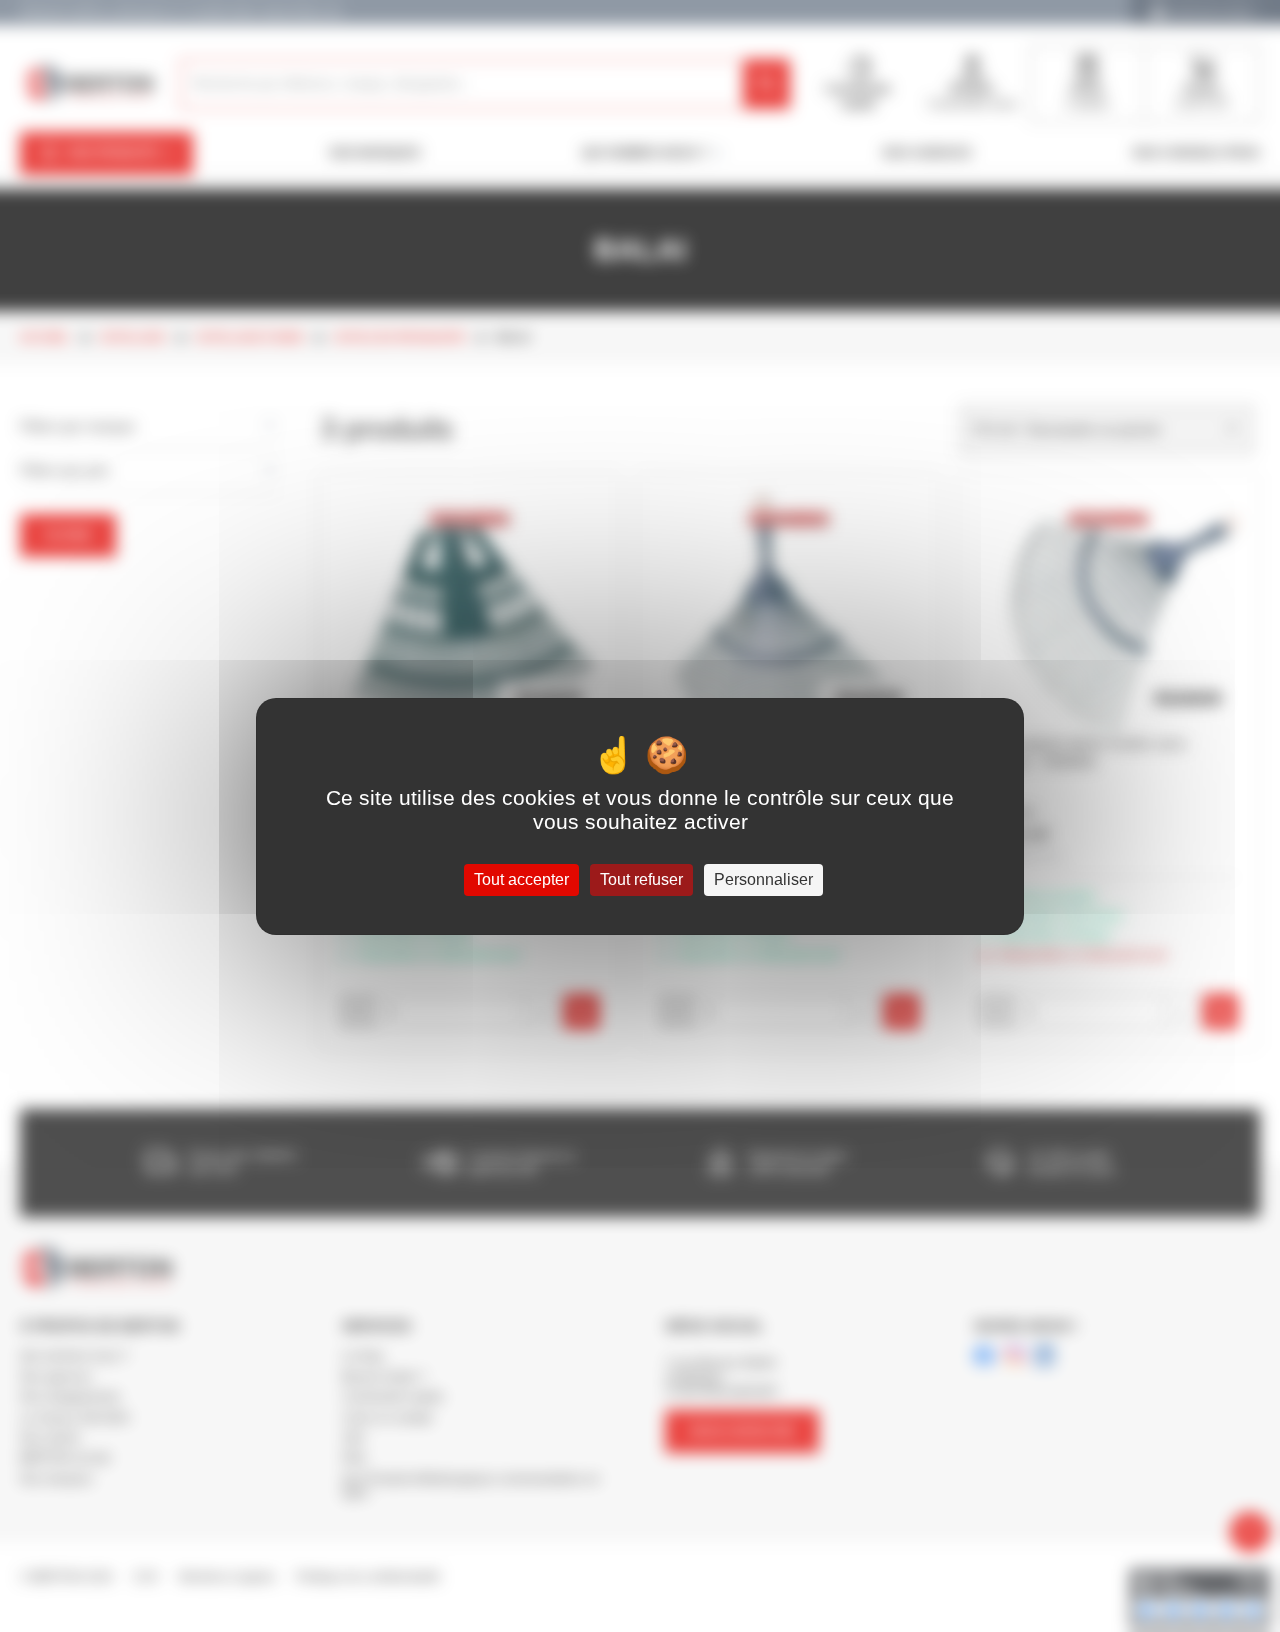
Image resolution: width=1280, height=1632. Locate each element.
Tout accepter (521, 879)
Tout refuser (641, 879)
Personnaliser (763, 879)
